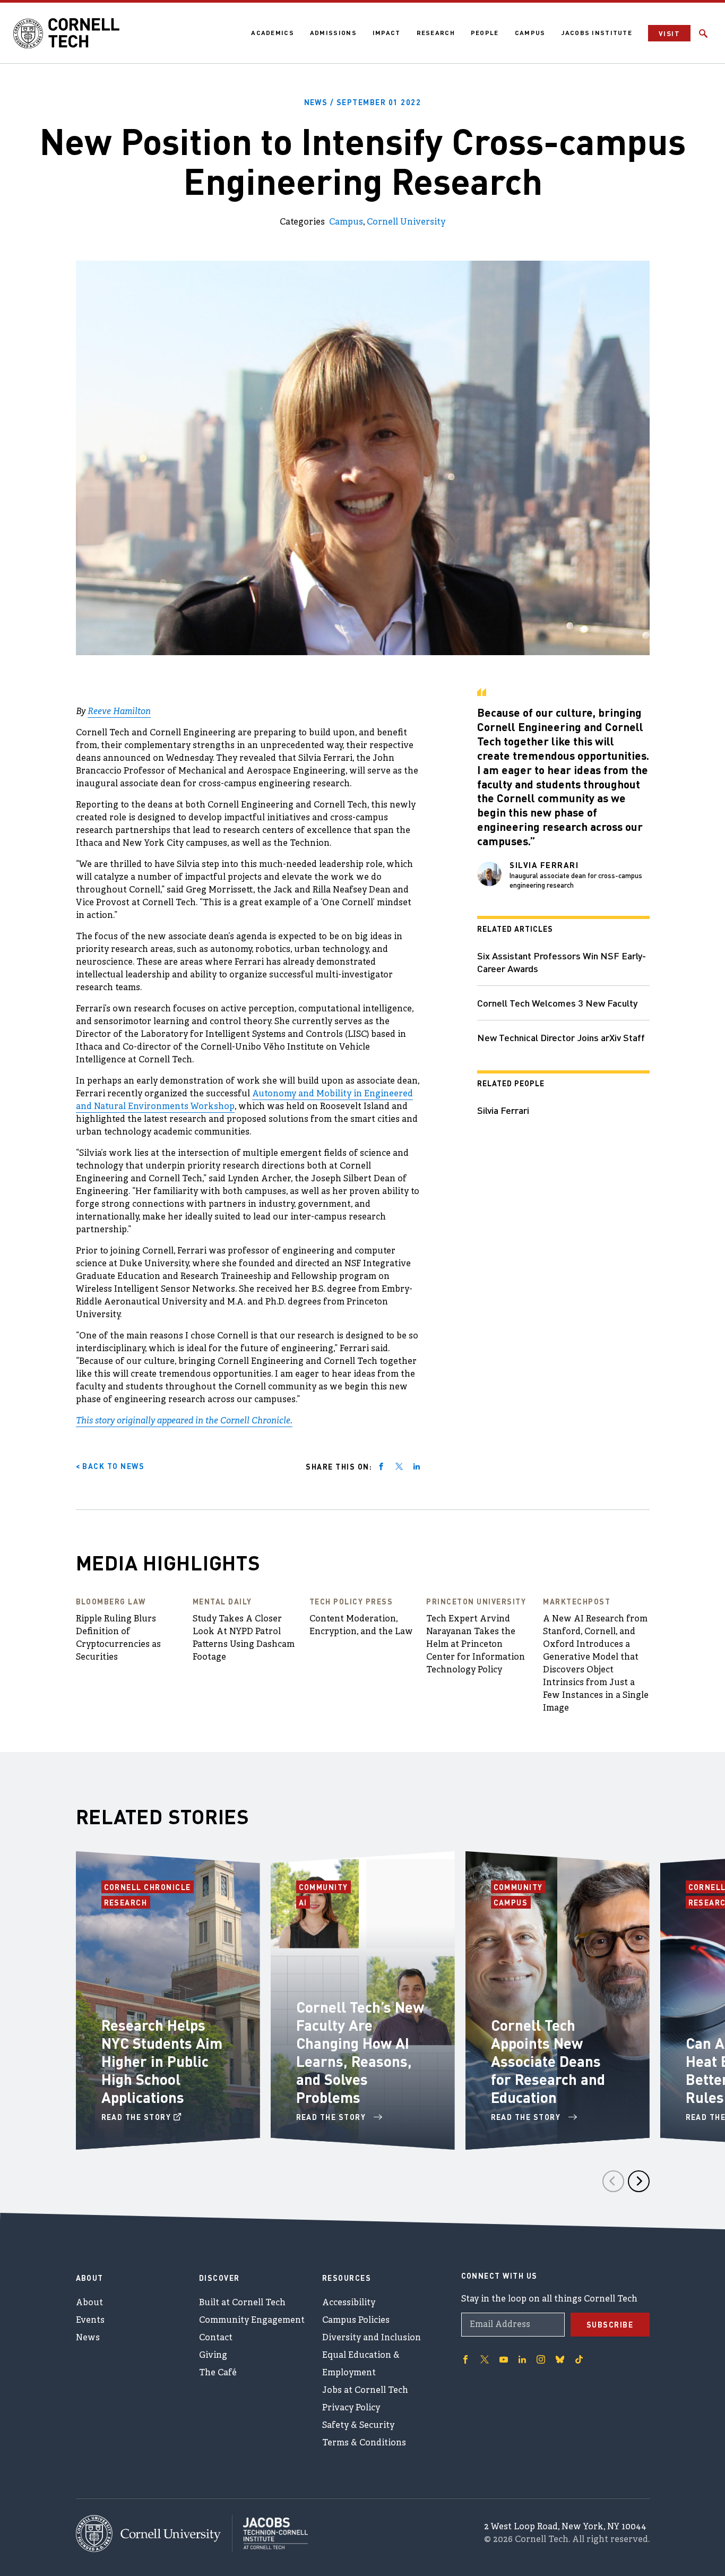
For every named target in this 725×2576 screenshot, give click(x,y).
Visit (669, 33)
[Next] (639, 2181)
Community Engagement (252, 2321)
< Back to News (110, 1466)
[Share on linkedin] (417, 1466)
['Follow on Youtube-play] (504, 2359)
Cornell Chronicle (148, 1887)
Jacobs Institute (597, 33)
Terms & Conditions (364, 2443)
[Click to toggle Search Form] (703, 33)
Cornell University (406, 222)
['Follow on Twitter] (485, 2359)
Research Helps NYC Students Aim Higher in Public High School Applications (162, 2061)
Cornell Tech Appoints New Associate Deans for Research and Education (548, 2061)
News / (363, 102)
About (89, 2303)
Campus (530, 33)
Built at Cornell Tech (242, 2303)
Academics (273, 33)
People (485, 33)
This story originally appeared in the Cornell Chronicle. (184, 1421)
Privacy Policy (351, 2408)
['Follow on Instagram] (541, 2359)
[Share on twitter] (399, 1466)
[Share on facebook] (381, 1466)
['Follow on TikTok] (579, 2359)
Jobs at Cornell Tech (365, 2391)
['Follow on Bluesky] (560, 2359)
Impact (387, 33)
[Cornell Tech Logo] (66, 33)
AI (304, 1902)
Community (325, 1887)
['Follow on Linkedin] (522, 2359)
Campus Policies (356, 2321)
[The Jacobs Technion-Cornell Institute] (270, 2534)
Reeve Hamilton (119, 712)
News (88, 2338)
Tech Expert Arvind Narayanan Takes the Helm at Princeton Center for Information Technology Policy (476, 1645)
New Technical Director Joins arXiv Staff (561, 1037)
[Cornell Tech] (154, 2534)
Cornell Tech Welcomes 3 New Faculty (557, 1003)
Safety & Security (358, 2426)
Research (436, 33)
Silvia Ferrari (503, 1110)
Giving (213, 2356)
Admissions (333, 33)
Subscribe (610, 2324)
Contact (216, 2338)
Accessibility (349, 2303)
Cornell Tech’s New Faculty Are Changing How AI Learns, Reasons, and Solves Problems (360, 2052)
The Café (218, 2373)
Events (90, 2321)
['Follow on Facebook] (465, 2359)
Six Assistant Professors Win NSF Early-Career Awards (562, 962)
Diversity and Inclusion (372, 2338)
